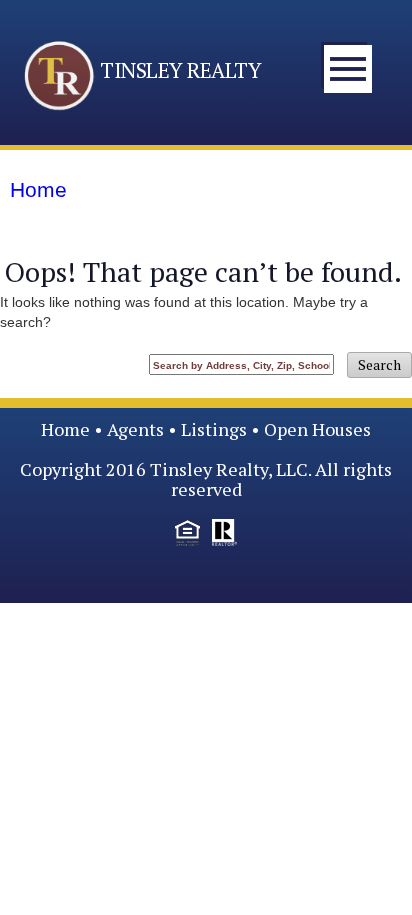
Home (65, 429)
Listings (214, 429)
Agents (135, 429)
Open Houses (317, 429)
